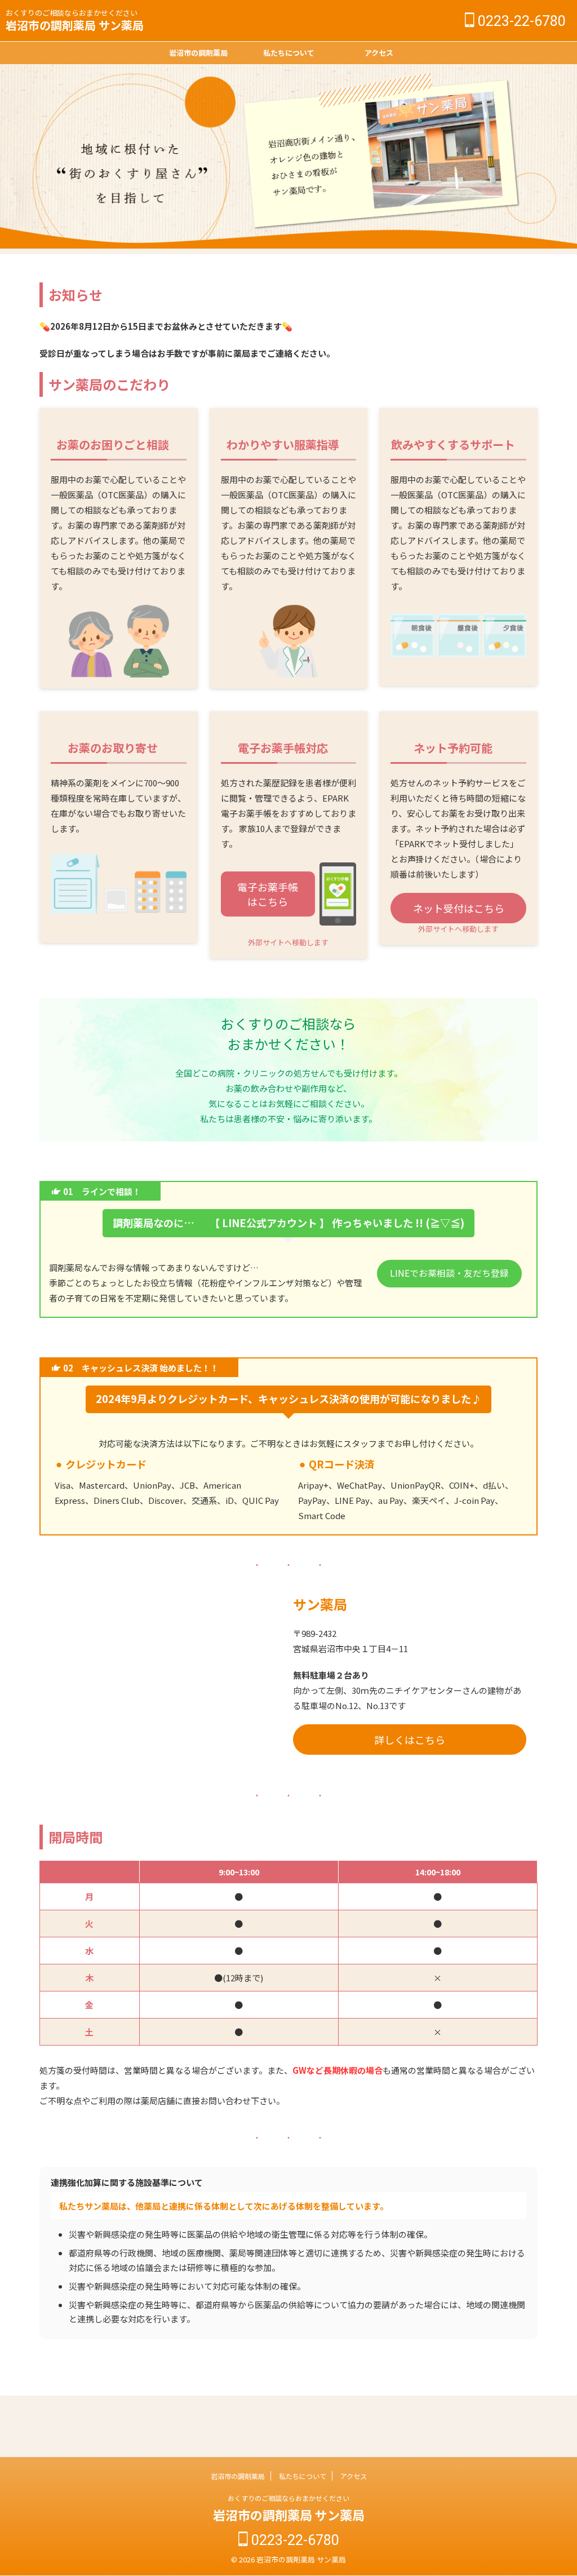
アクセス (379, 53)
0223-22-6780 (520, 21)
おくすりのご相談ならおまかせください (288, 2498)
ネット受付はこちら (459, 908)
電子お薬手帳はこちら (268, 894)
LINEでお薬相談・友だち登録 (449, 1273)
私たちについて (289, 53)
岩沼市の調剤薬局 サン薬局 (75, 25)
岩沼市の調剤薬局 (198, 53)
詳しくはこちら (410, 1740)
